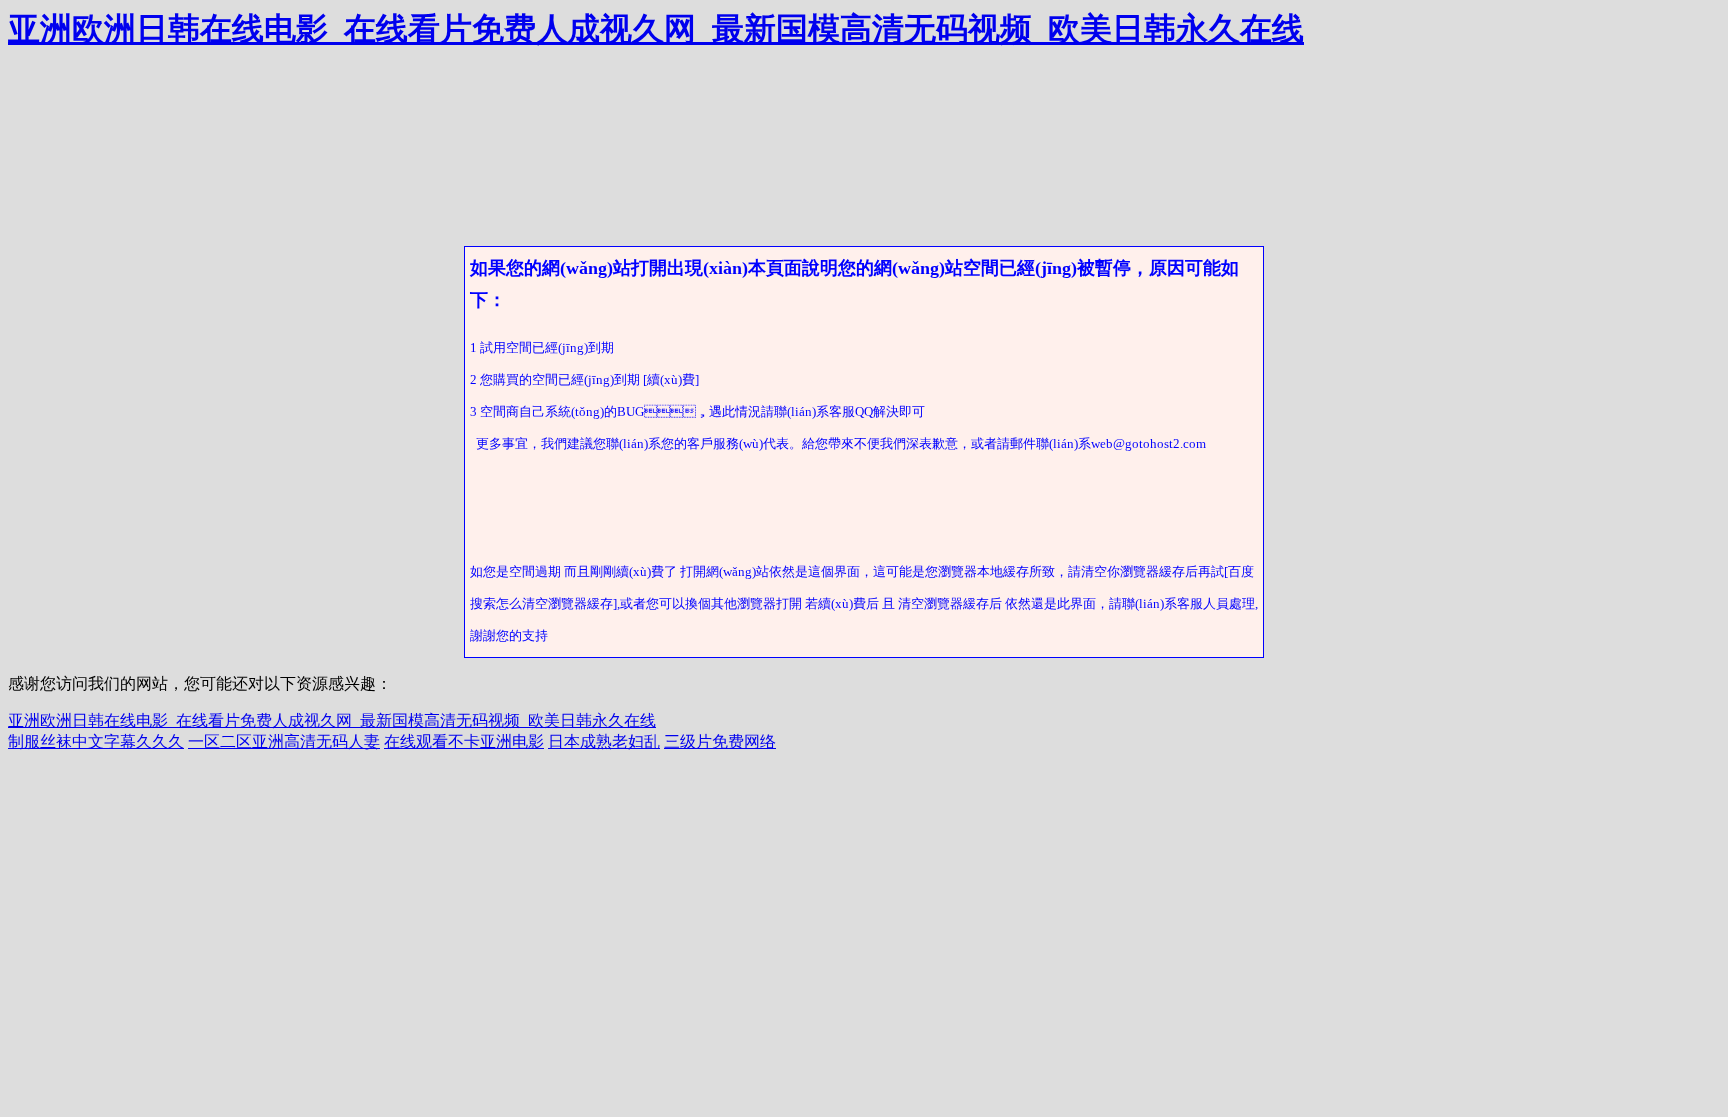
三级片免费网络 (720, 741)
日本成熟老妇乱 (604, 741)
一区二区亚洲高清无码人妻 (284, 741)
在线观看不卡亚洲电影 (464, 741)
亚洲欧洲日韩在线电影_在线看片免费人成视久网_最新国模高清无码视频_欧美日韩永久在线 (656, 29)
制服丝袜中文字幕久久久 (96, 741)
